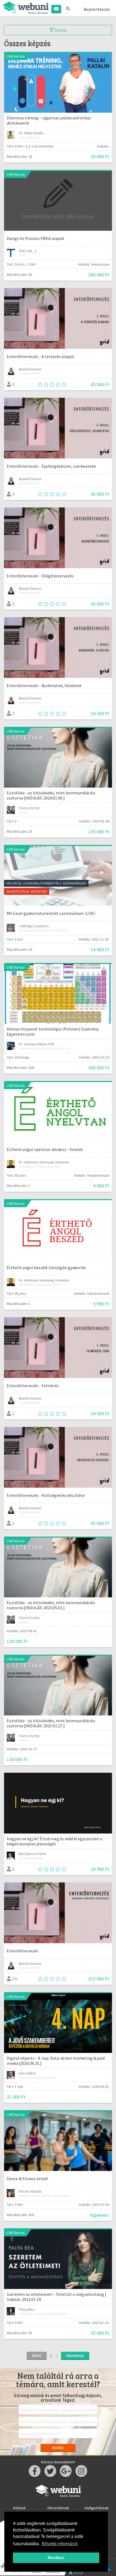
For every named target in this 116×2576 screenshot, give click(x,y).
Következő (75, 2356)
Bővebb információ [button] (60, 2544)
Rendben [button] (56, 2558)
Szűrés (60, 30)
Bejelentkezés (97, 9)
